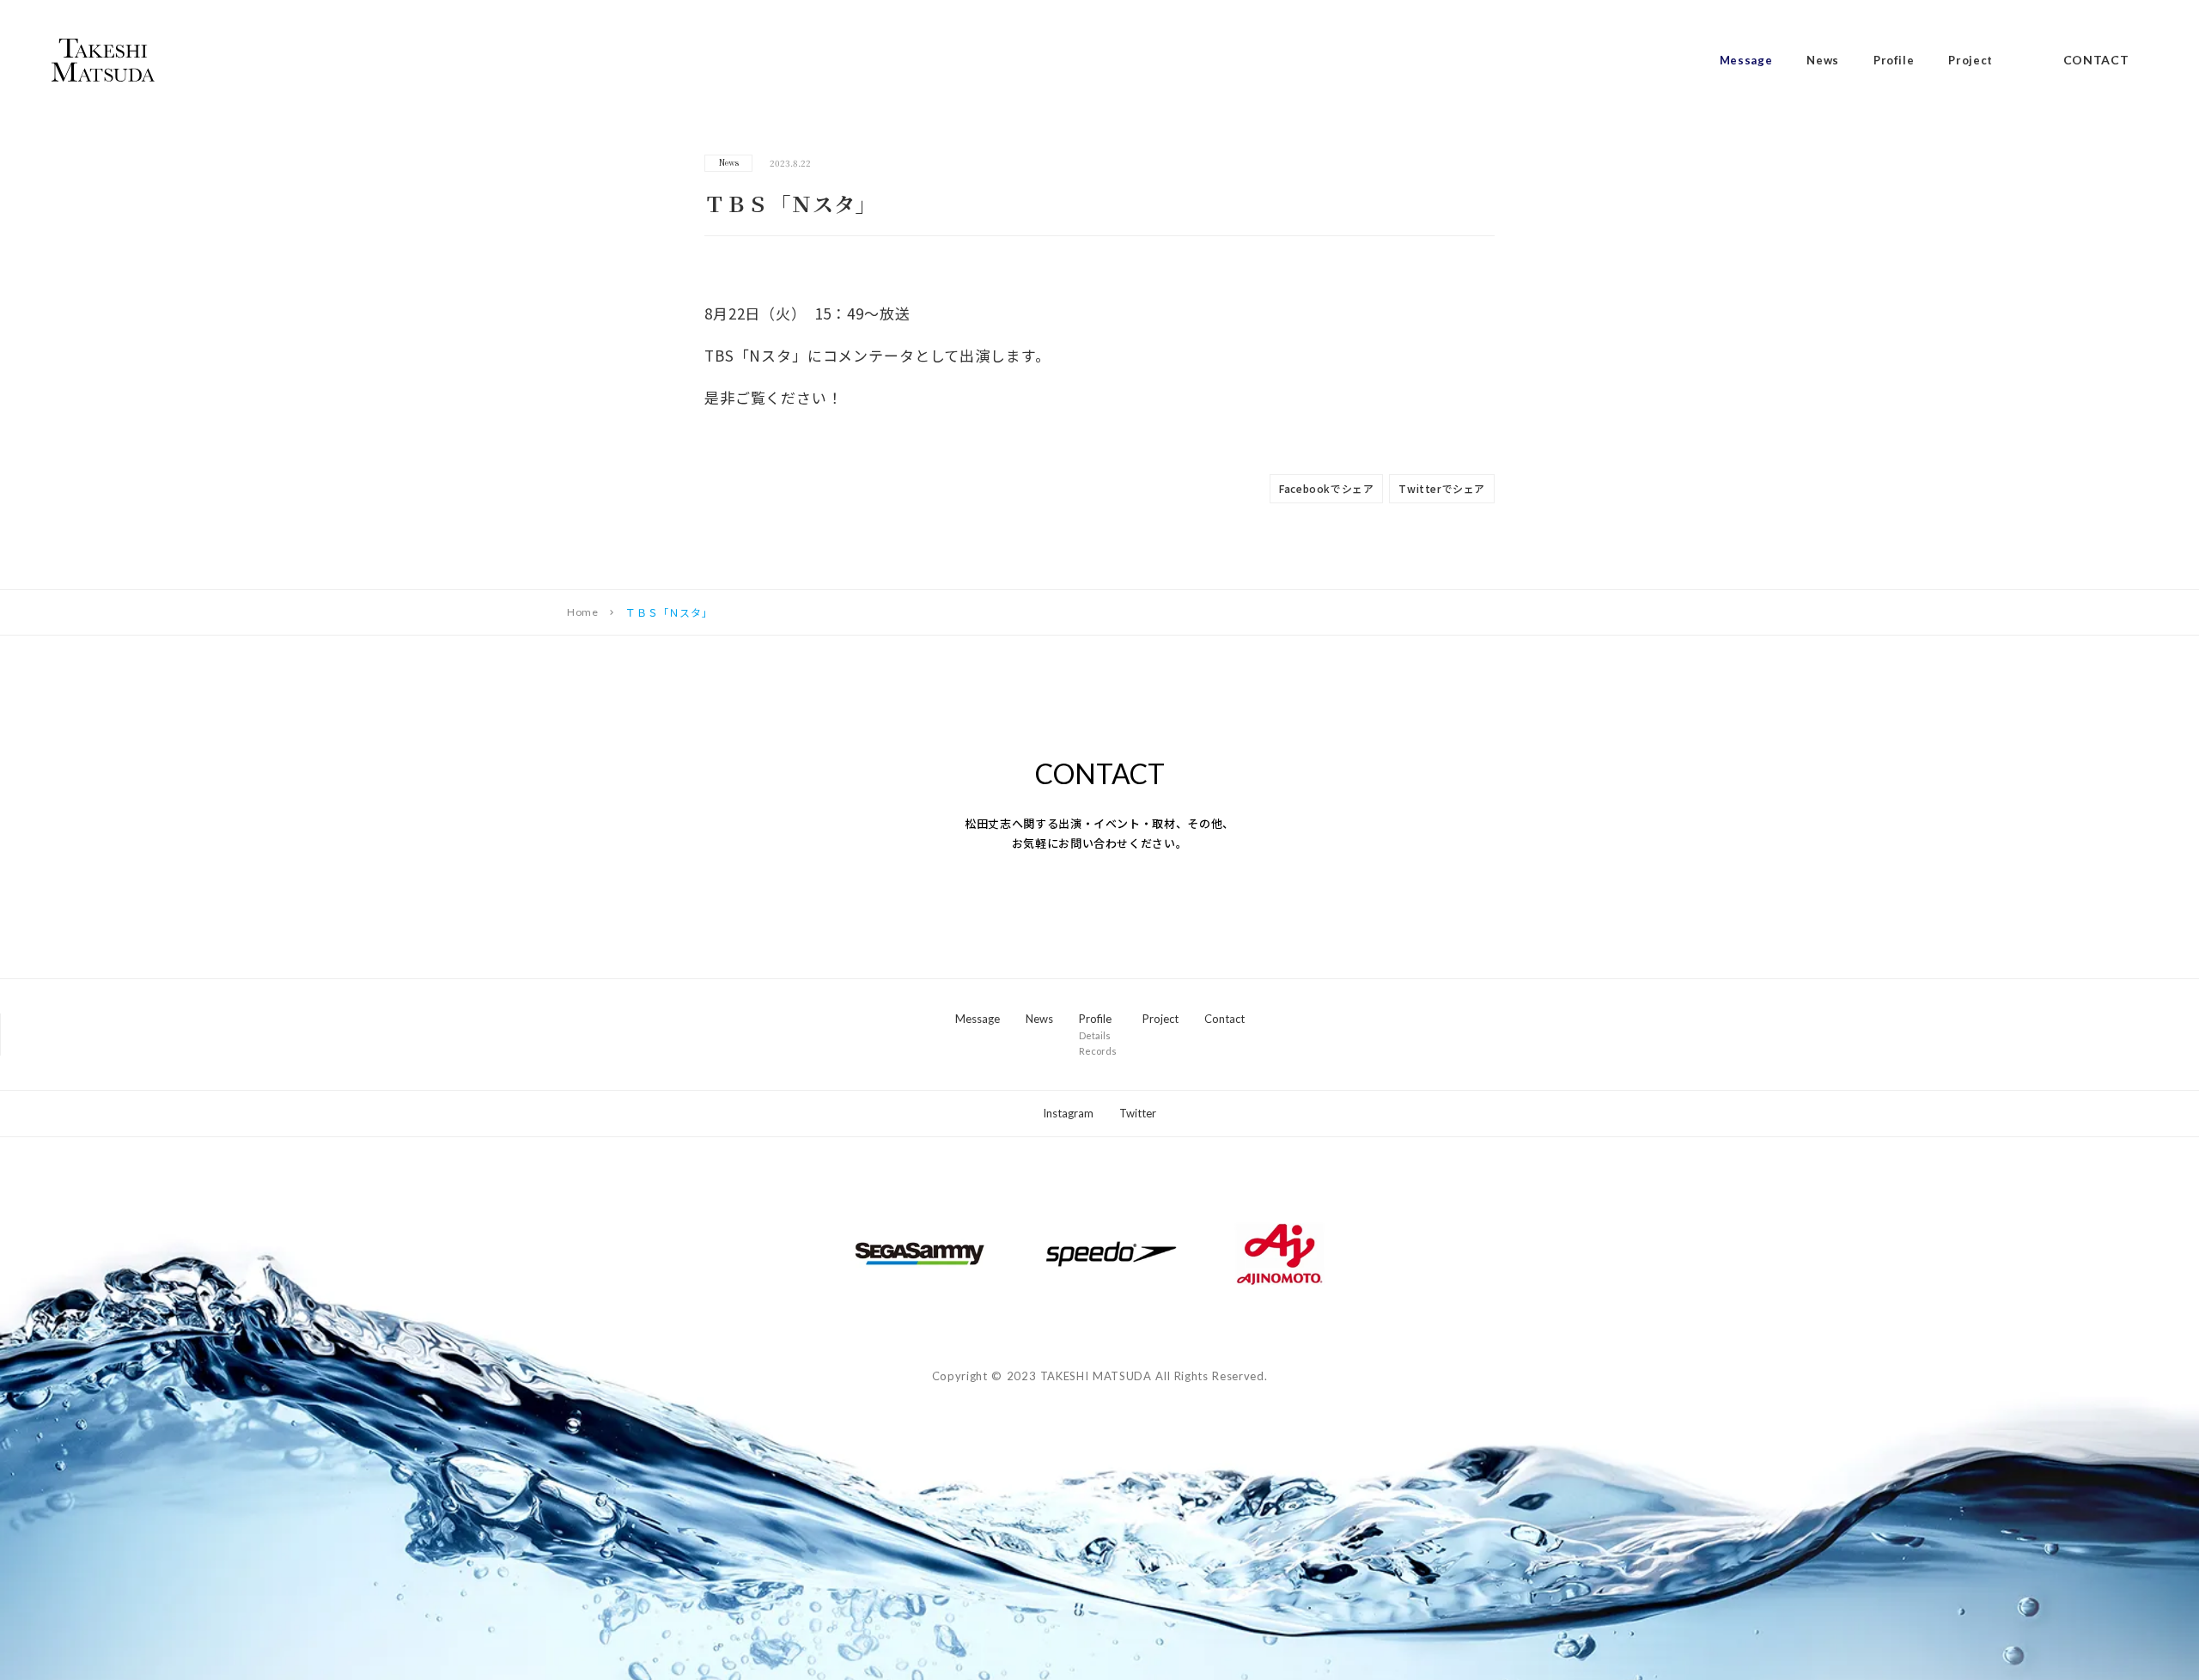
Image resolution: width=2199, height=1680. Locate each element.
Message (1746, 61)
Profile (1894, 61)
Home (582, 612)
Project (1971, 61)
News (1823, 61)
